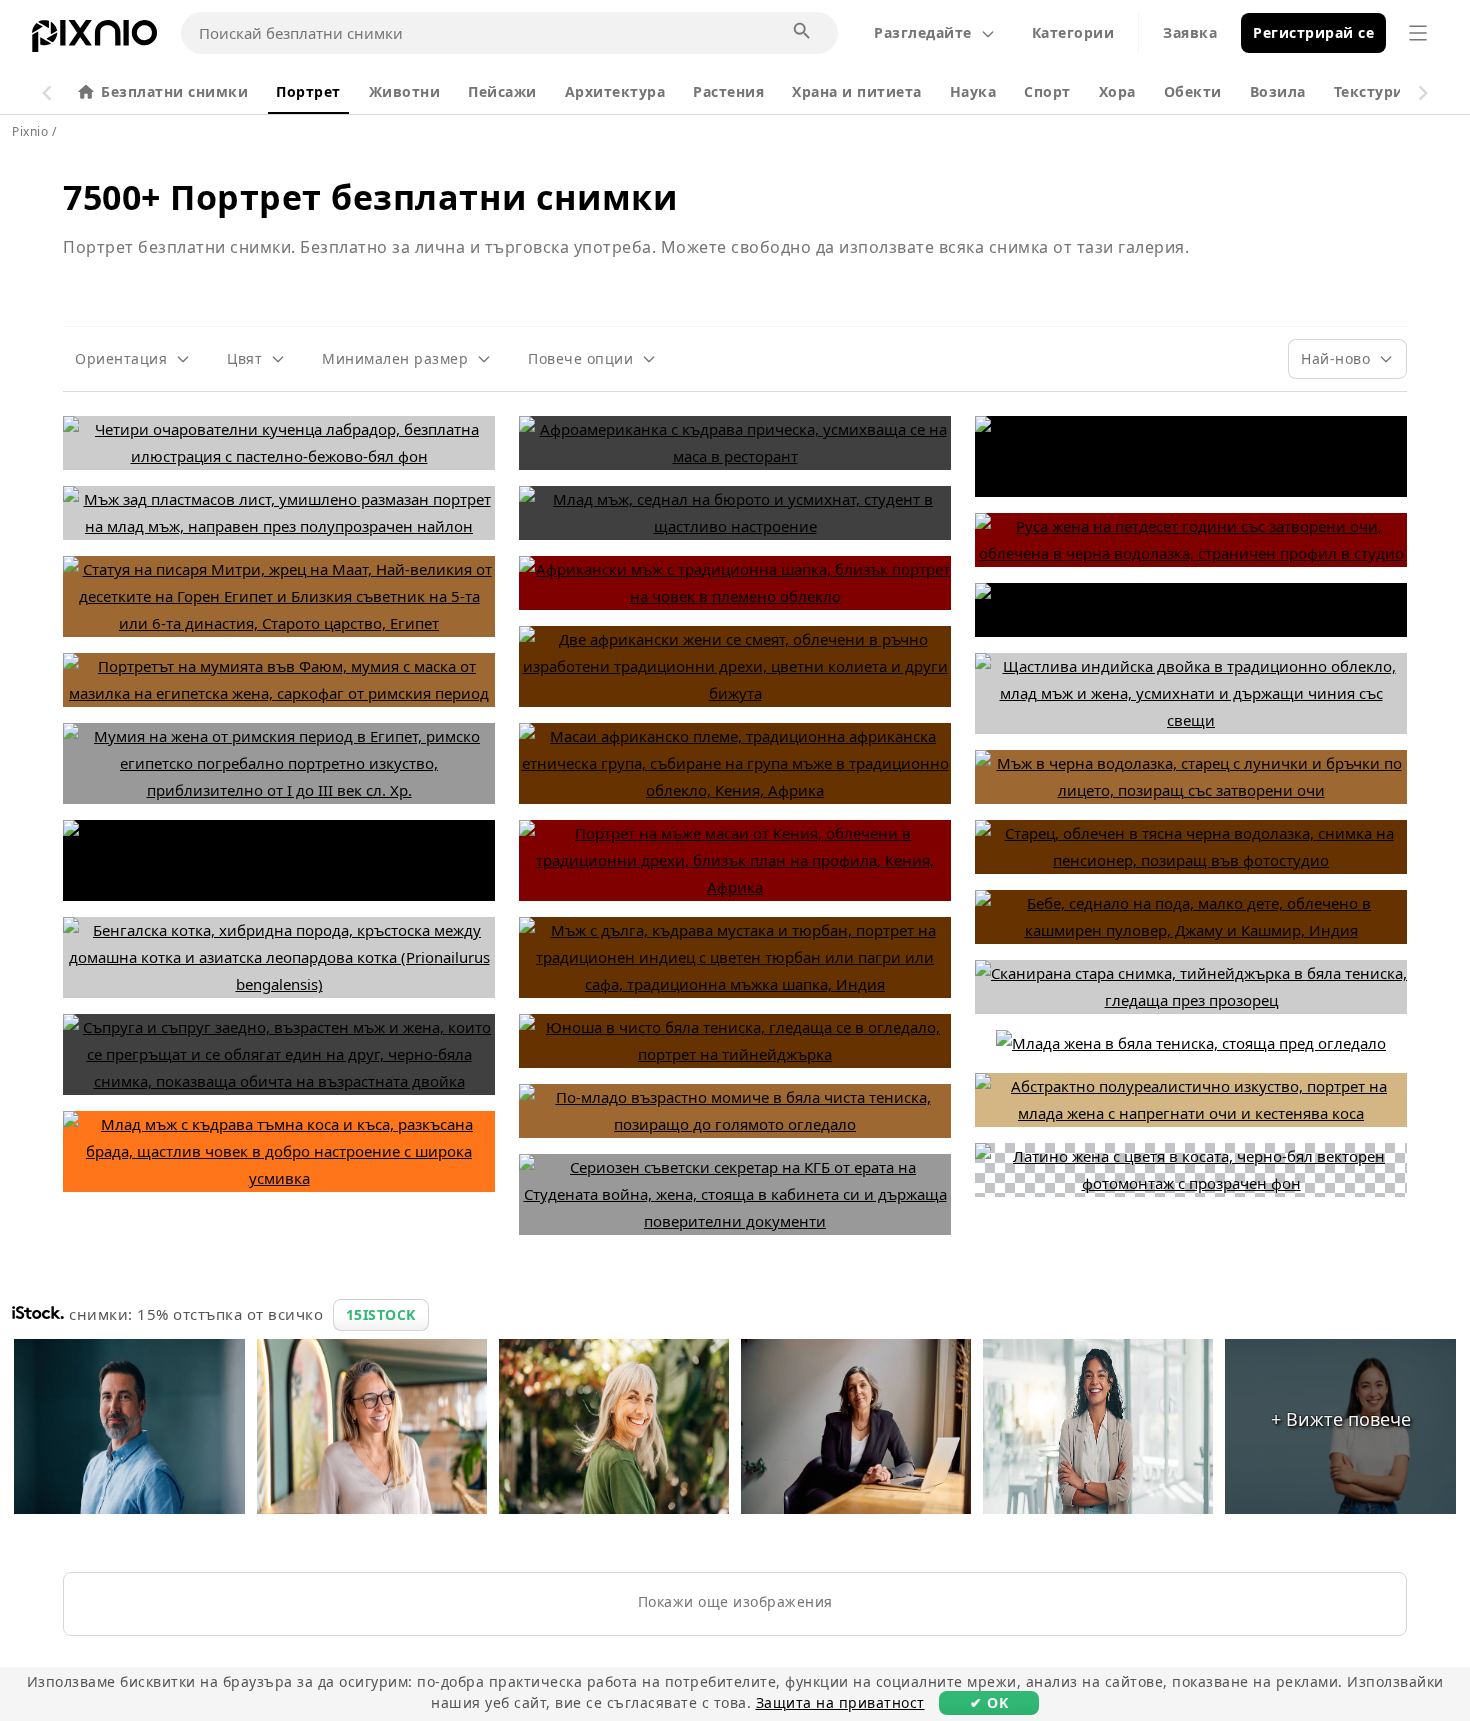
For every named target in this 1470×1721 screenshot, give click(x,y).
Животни (405, 91)
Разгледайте (923, 32)
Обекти (1193, 91)
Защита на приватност (840, 1702)
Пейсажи (502, 91)
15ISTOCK (381, 1314)
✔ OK (989, 1702)
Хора (1117, 91)
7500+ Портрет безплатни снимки (370, 197)
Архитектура (615, 91)
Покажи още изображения (735, 1601)
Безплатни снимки (174, 91)
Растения (728, 91)
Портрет (308, 91)
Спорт (1047, 91)
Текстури (1369, 91)
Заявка (1190, 32)
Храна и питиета (857, 91)
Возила (1278, 91)
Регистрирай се (1313, 32)
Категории (1073, 32)
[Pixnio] (94, 40)
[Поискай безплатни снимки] (803, 32)
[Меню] (1418, 33)
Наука (973, 91)
